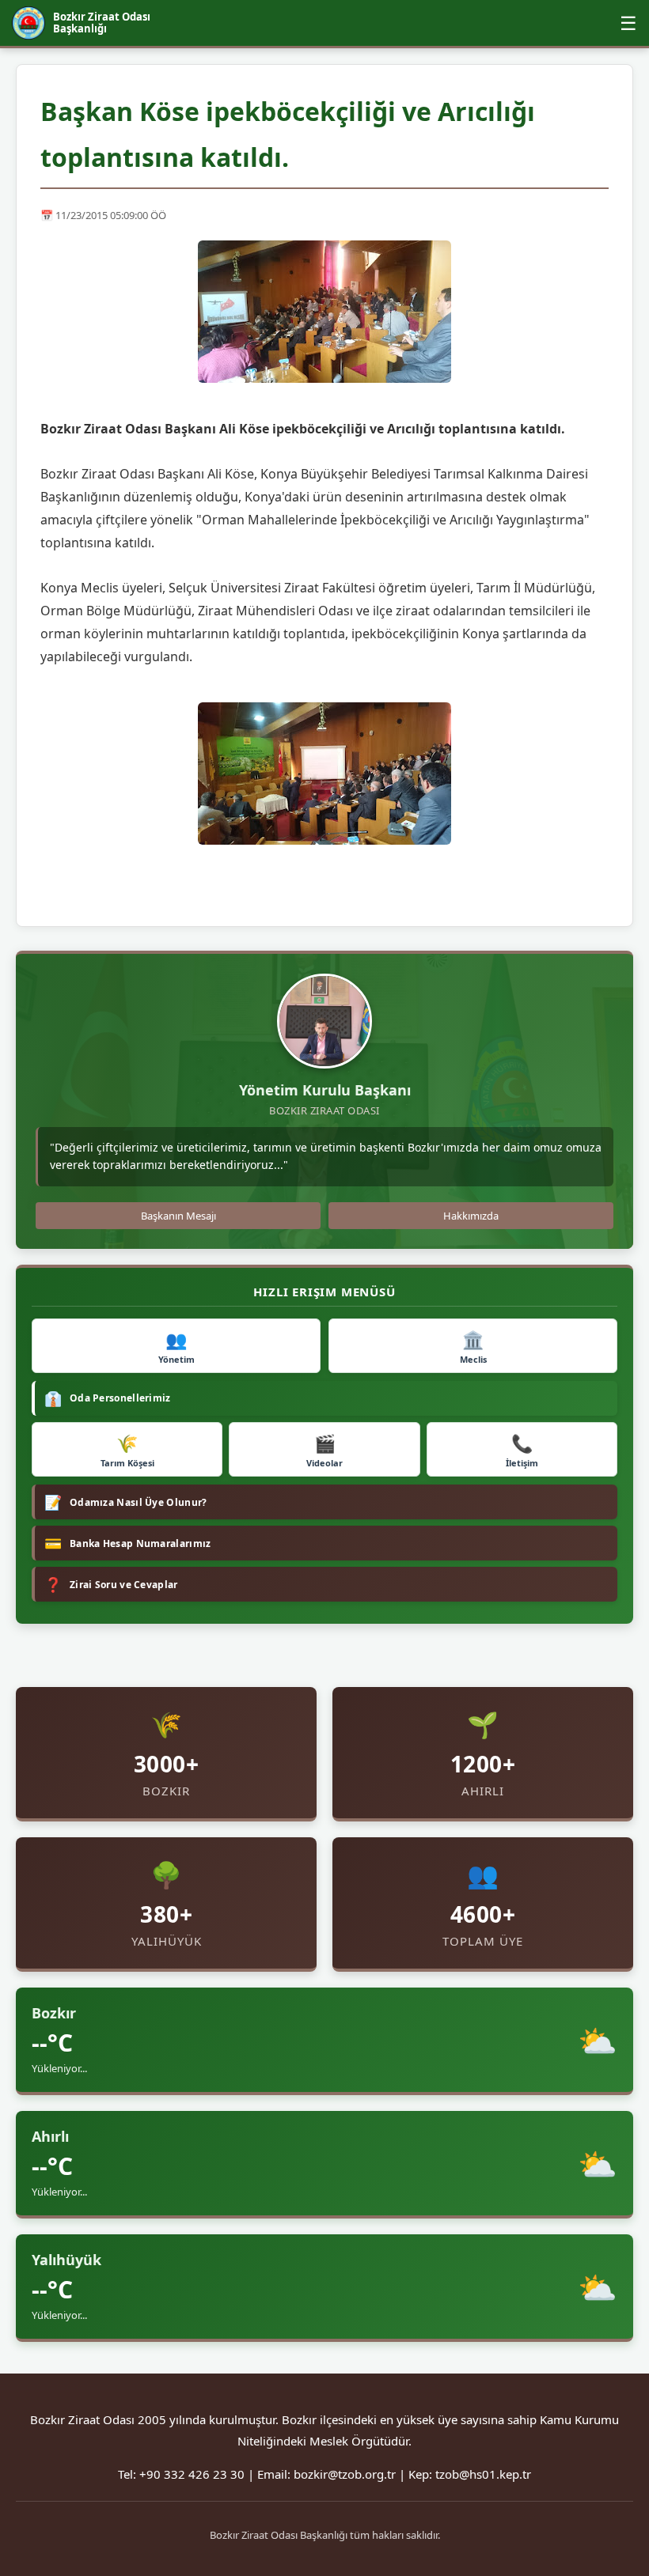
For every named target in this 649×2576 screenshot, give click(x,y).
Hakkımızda (471, 1216)
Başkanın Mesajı (178, 1216)
